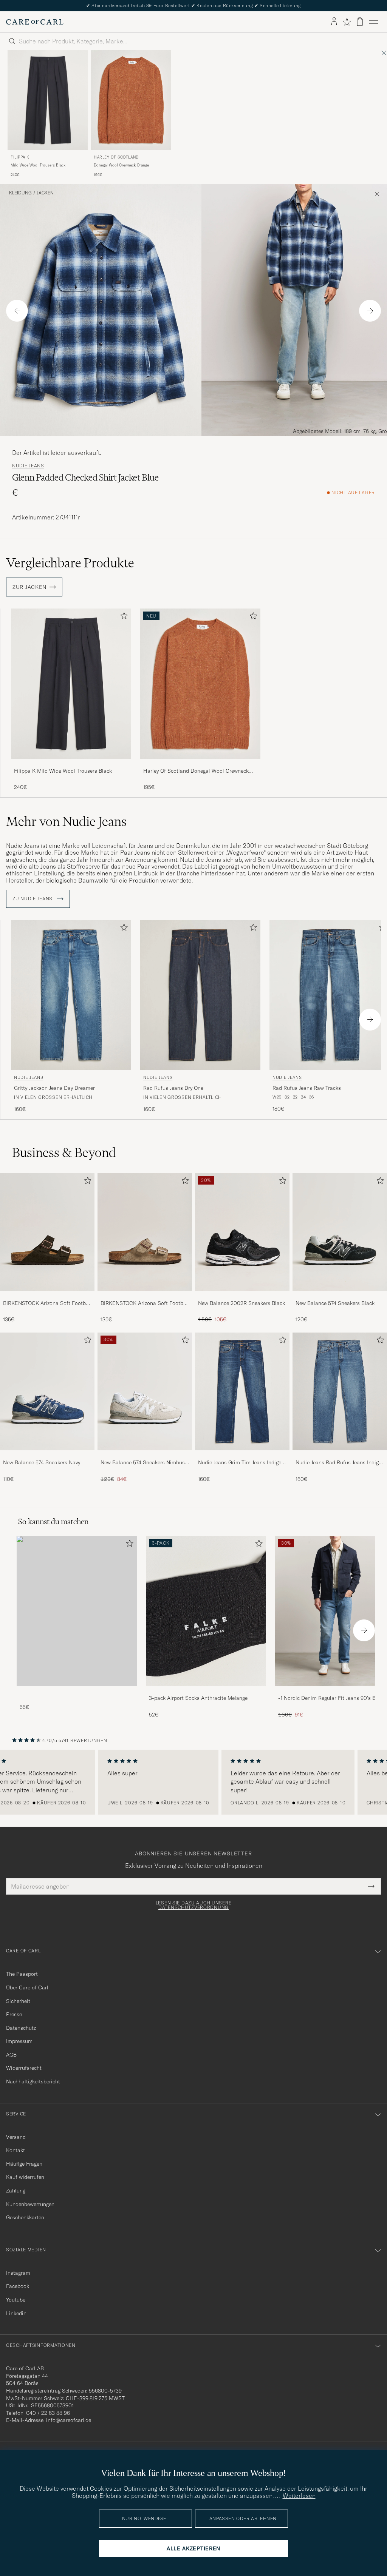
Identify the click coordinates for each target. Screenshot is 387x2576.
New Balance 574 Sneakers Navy (42, 1462)
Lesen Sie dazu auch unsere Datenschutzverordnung (194, 1905)
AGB (11, 2055)
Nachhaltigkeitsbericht (33, 2081)
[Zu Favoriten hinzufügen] (122, 617)
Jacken (45, 193)
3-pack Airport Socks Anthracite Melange (198, 1698)
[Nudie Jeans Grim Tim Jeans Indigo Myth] (242, 1455)
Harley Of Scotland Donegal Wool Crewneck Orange (196, 771)
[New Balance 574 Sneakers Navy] (47, 1455)
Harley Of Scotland (116, 157)
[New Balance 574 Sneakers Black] (340, 1296)
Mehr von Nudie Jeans (66, 821)
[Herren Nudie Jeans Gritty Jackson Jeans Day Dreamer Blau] (71, 995)
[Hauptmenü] (373, 22)
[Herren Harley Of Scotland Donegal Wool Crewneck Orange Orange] (131, 100)
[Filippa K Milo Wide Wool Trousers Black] (71, 764)
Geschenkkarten (25, 2217)
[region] (193, 1782)
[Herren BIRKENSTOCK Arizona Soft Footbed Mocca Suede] (47, 1232)
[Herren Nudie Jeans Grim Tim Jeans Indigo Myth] (242, 1391)
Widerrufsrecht (24, 2068)
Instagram (18, 2273)
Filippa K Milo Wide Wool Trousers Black (63, 771)
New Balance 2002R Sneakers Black (241, 1303)
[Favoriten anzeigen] (347, 22)
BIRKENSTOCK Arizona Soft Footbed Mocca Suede (47, 1303)
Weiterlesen (299, 2496)
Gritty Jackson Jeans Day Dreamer (54, 1088)
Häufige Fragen (24, 2164)
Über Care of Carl (27, 1987)
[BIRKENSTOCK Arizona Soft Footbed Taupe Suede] (145, 1296)
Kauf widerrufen (25, 2177)
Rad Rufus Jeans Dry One (173, 1088)
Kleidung (20, 193)
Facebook (18, 2286)
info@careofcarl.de (69, 2420)
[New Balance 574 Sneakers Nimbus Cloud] (145, 1455)
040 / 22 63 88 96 (48, 2413)
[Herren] (77, 1611)
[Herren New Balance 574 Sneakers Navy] (47, 1391)
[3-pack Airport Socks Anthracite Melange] (206, 1691)
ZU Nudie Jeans (33, 899)
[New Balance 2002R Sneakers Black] (242, 1296)
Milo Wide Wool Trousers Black (38, 165)
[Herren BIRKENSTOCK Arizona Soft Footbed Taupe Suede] (145, 1232)
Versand (16, 2137)
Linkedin (16, 2313)
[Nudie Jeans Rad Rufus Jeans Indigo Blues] (340, 1455)
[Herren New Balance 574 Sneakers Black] (340, 1232)
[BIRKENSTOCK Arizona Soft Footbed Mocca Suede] (47, 1296)
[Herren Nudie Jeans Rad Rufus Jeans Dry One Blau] (200, 995)
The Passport (22, 1974)
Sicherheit (18, 2001)
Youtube (16, 2300)
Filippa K (20, 157)
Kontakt (15, 2150)
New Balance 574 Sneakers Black (335, 1303)
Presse (14, 2014)
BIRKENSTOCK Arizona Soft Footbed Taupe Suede (145, 1303)
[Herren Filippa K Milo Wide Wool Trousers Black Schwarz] (48, 100)
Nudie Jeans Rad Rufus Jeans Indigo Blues (339, 1463)
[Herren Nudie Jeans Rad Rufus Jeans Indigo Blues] (340, 1391)
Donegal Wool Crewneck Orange (121, 165)
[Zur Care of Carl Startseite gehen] (35, 22)
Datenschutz (21, 2028)
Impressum (19, 2041)
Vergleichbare (70, 563)
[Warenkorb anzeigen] (360, 22)
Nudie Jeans (28, 466)
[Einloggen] (334, 22)
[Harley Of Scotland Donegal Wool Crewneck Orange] (200, 764)
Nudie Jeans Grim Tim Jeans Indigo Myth (240, 1463)
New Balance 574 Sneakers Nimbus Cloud (143, 1463)
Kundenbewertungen (30, 2204)
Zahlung (16, 2191)
